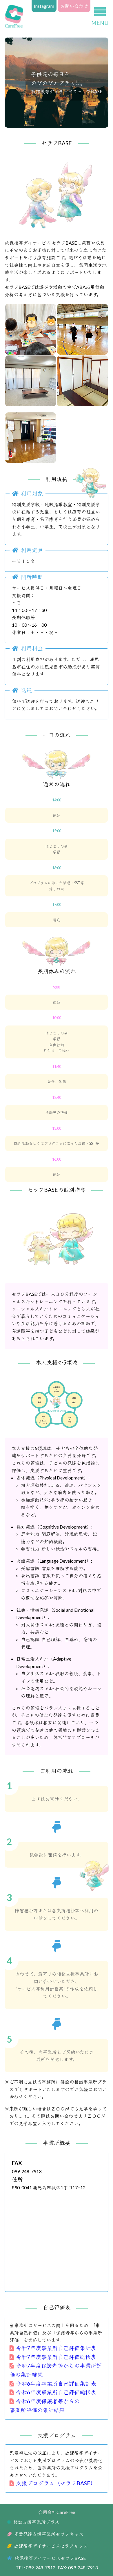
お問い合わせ (74, 6)
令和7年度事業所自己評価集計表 (56, 2348)
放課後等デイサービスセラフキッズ (51, 2546)
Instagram (44, 6)
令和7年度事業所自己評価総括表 (56, 2357)
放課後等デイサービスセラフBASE (50, 2558)
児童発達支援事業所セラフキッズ (49, 2534)
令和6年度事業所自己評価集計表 (56, 2384)
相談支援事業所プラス (36, 2522)
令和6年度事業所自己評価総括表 (56, 2392)
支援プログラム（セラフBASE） (56, 2483)
